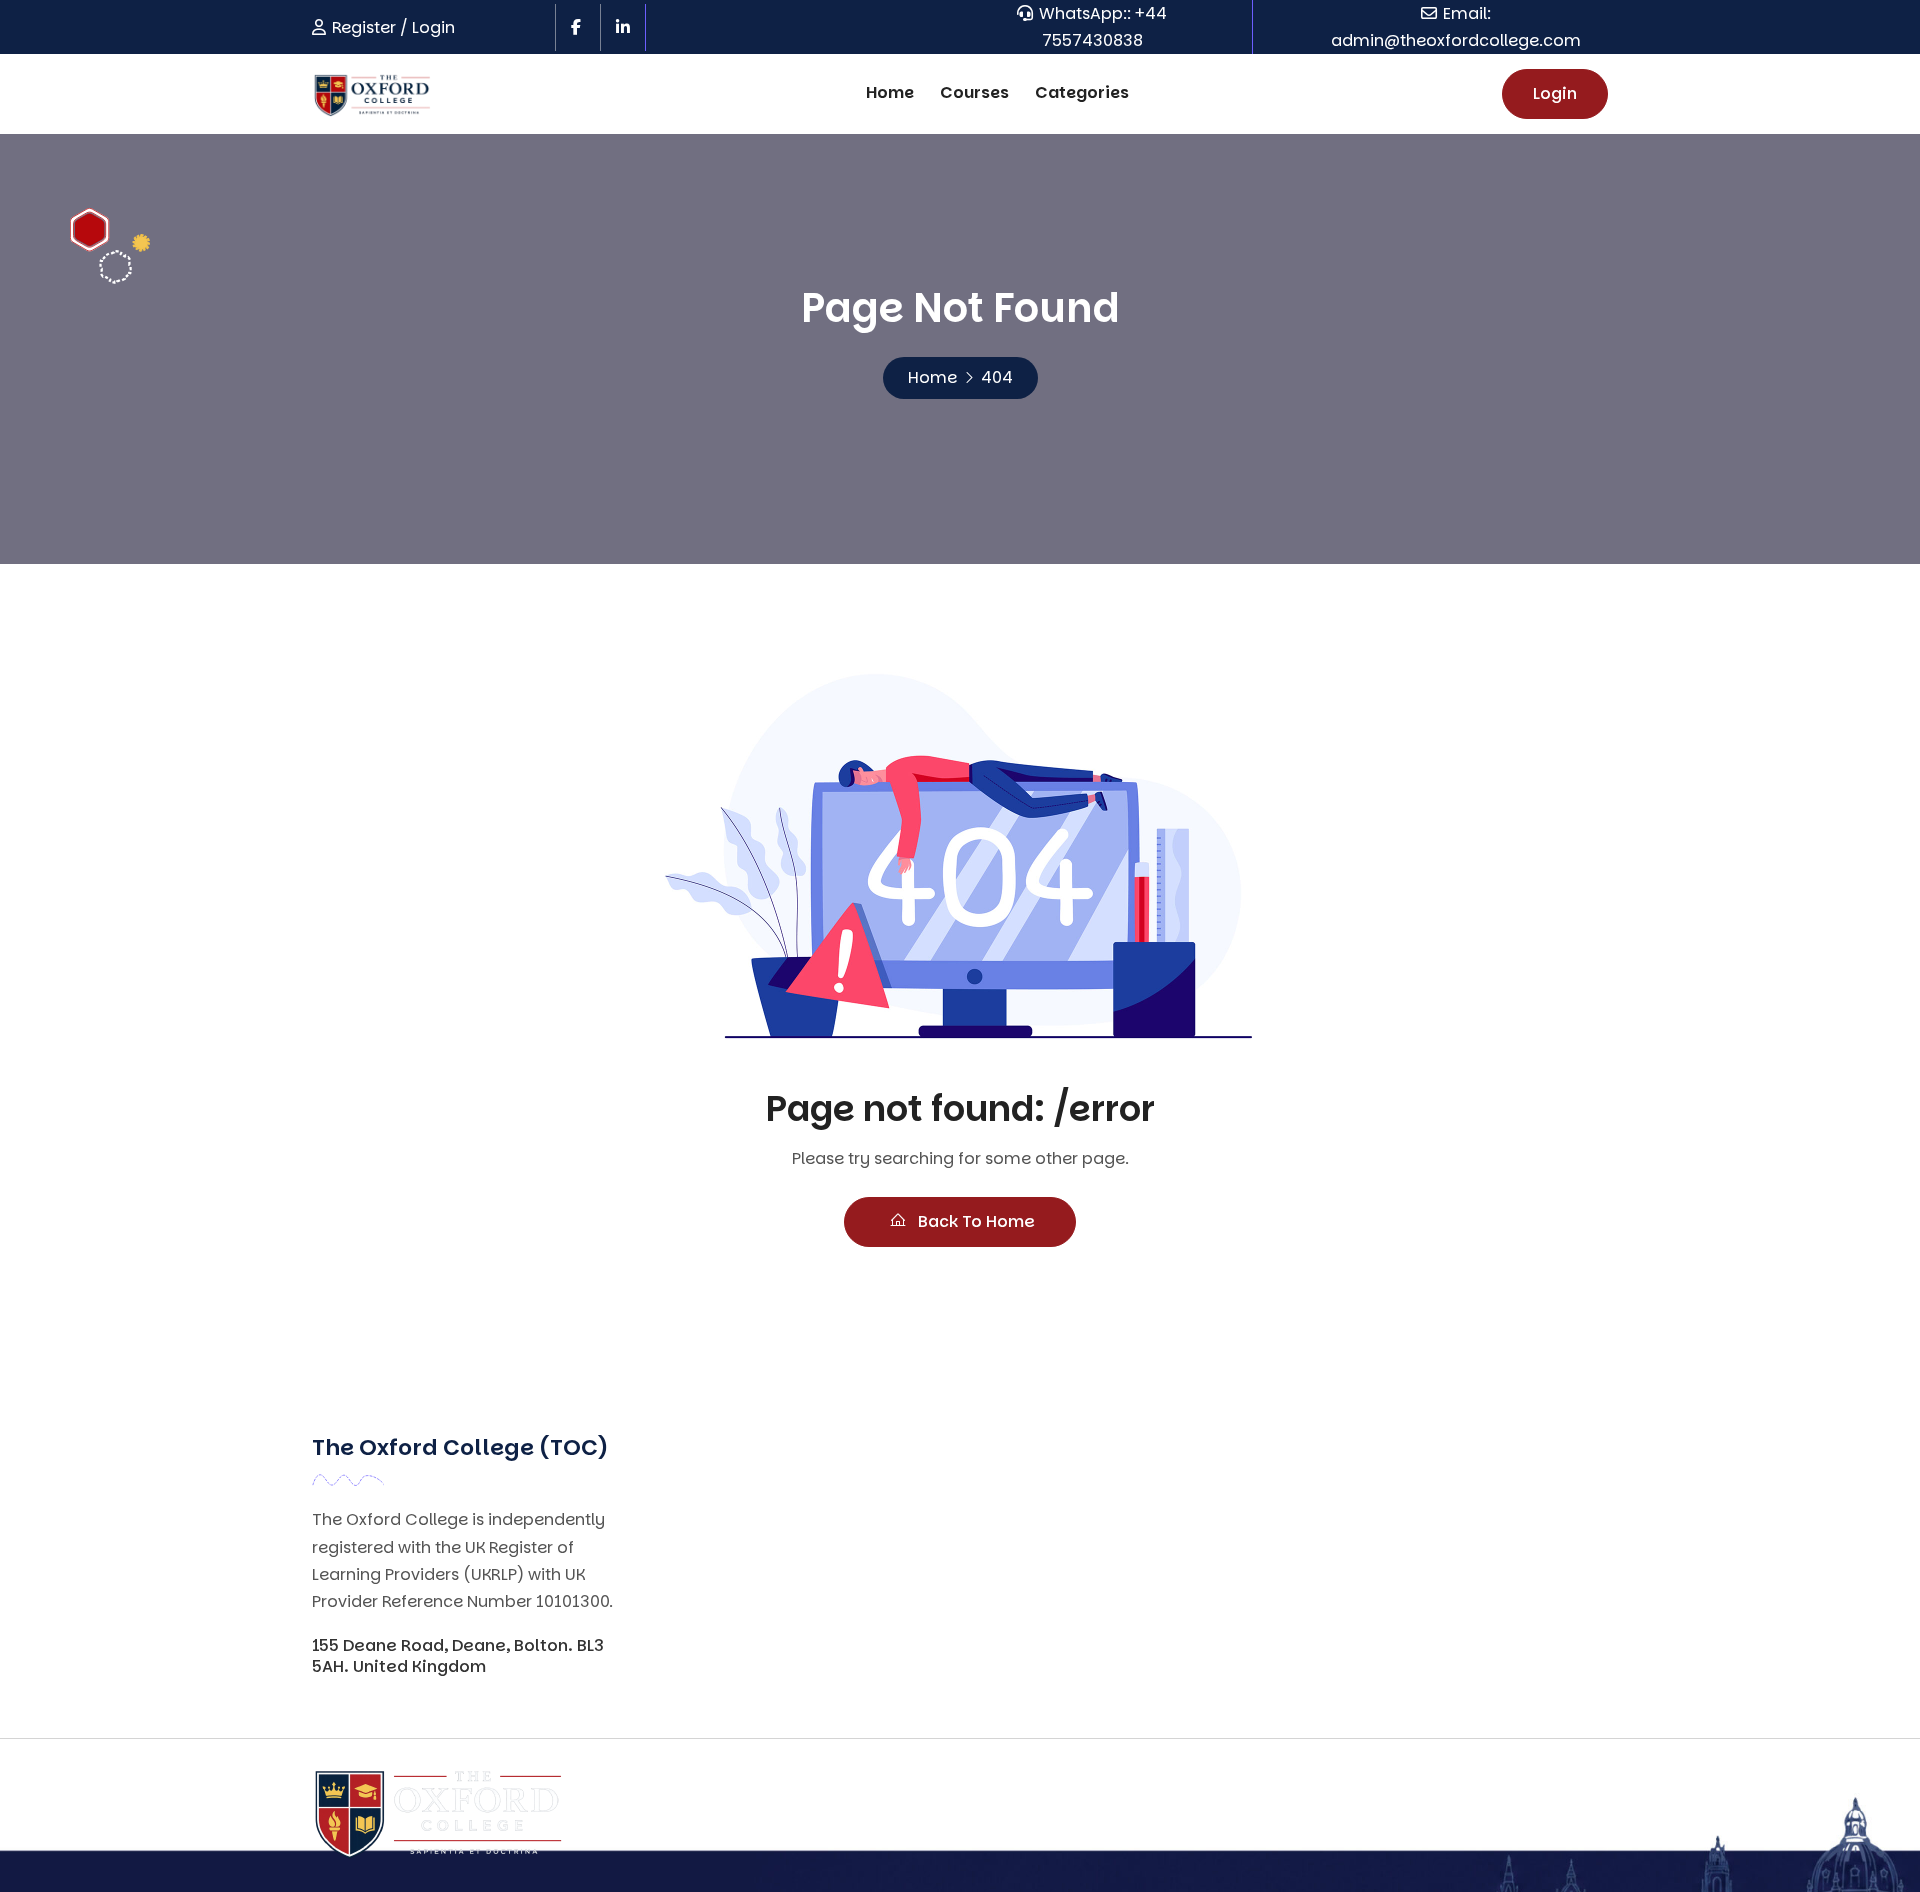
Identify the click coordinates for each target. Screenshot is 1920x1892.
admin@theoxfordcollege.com (1456, 40)
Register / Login (393, 27)
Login (1555, 93)
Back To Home (974, 1221)
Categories (1082, 92)
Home (890, 92)
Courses (974, 92)
